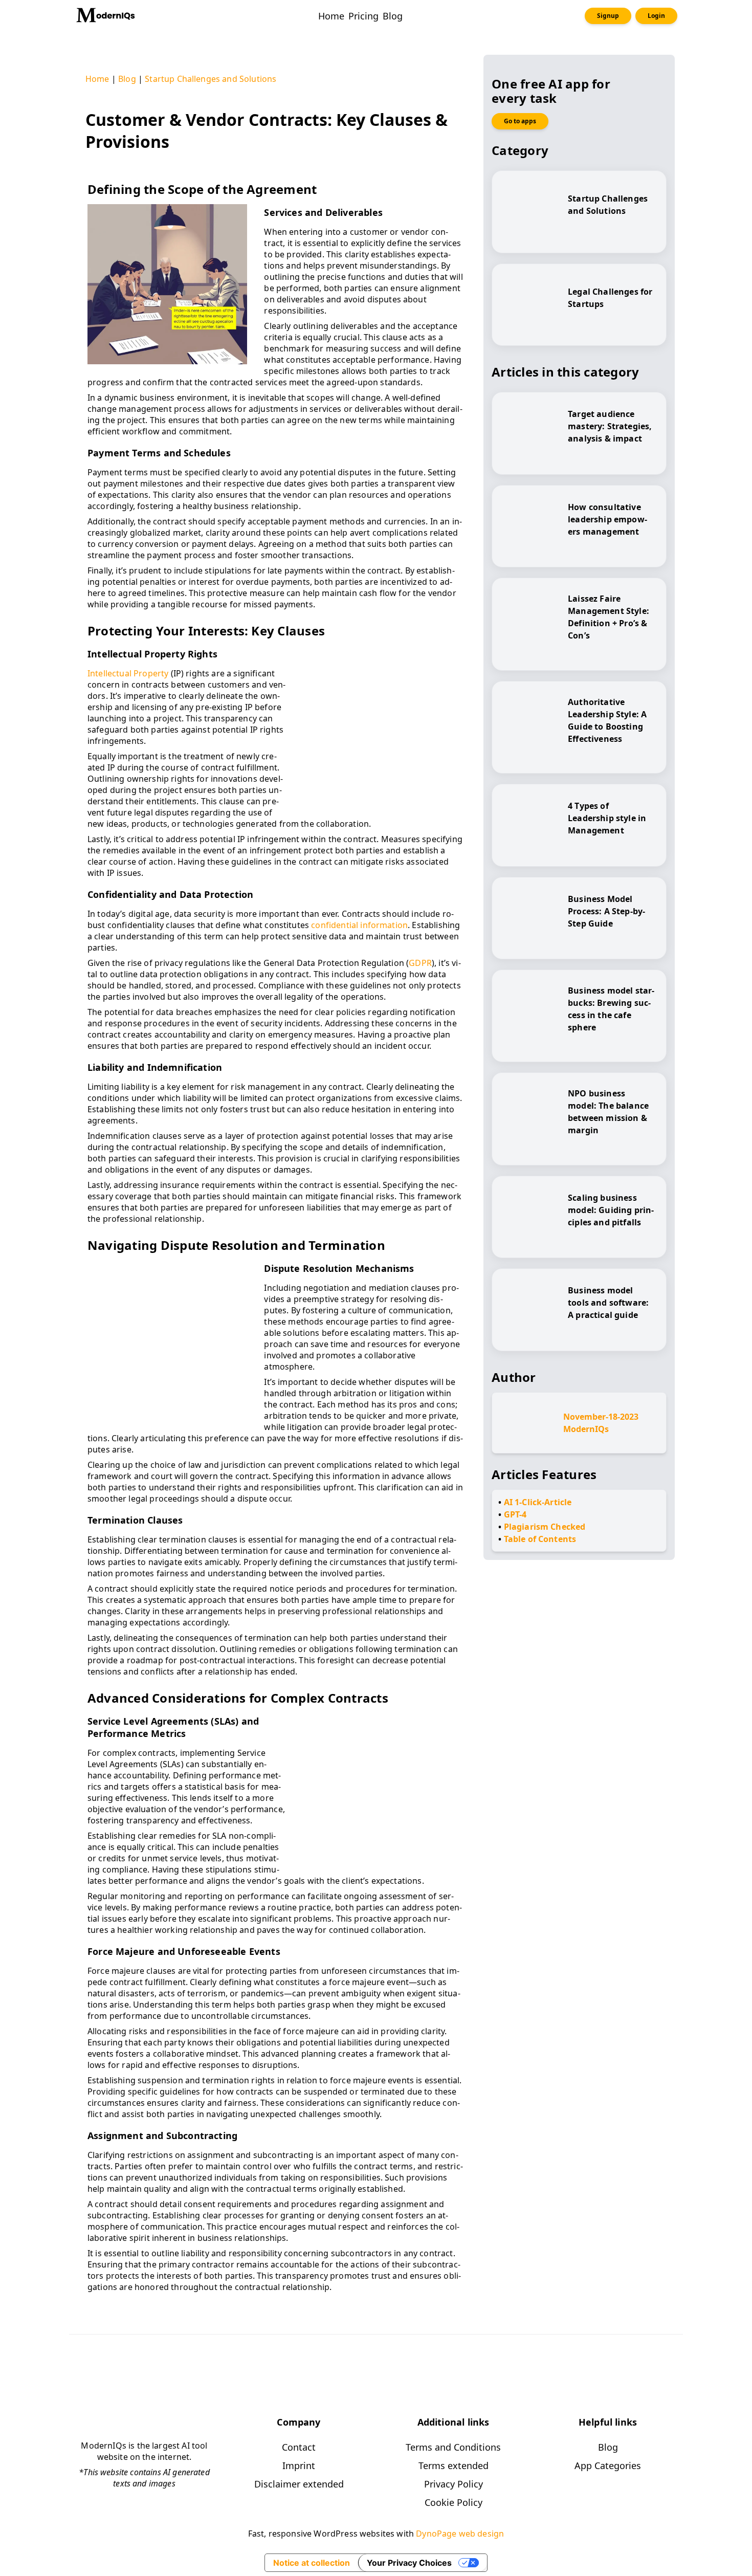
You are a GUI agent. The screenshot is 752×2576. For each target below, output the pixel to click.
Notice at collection (312, 2563)
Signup (608, 16)
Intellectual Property (128, 673)
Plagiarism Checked (545, 1527)
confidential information (359, 925)
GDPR (420, 963)
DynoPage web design (460, 2534)
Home (97, 79)
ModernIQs (586, 1429)
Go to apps (520, 121)
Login (656, 16)
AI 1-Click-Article (538, 1502)
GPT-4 (515, 1514)
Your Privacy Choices (409, 2563)
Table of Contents (540, 1539)
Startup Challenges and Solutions (211, 79)
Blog (127, 79)
